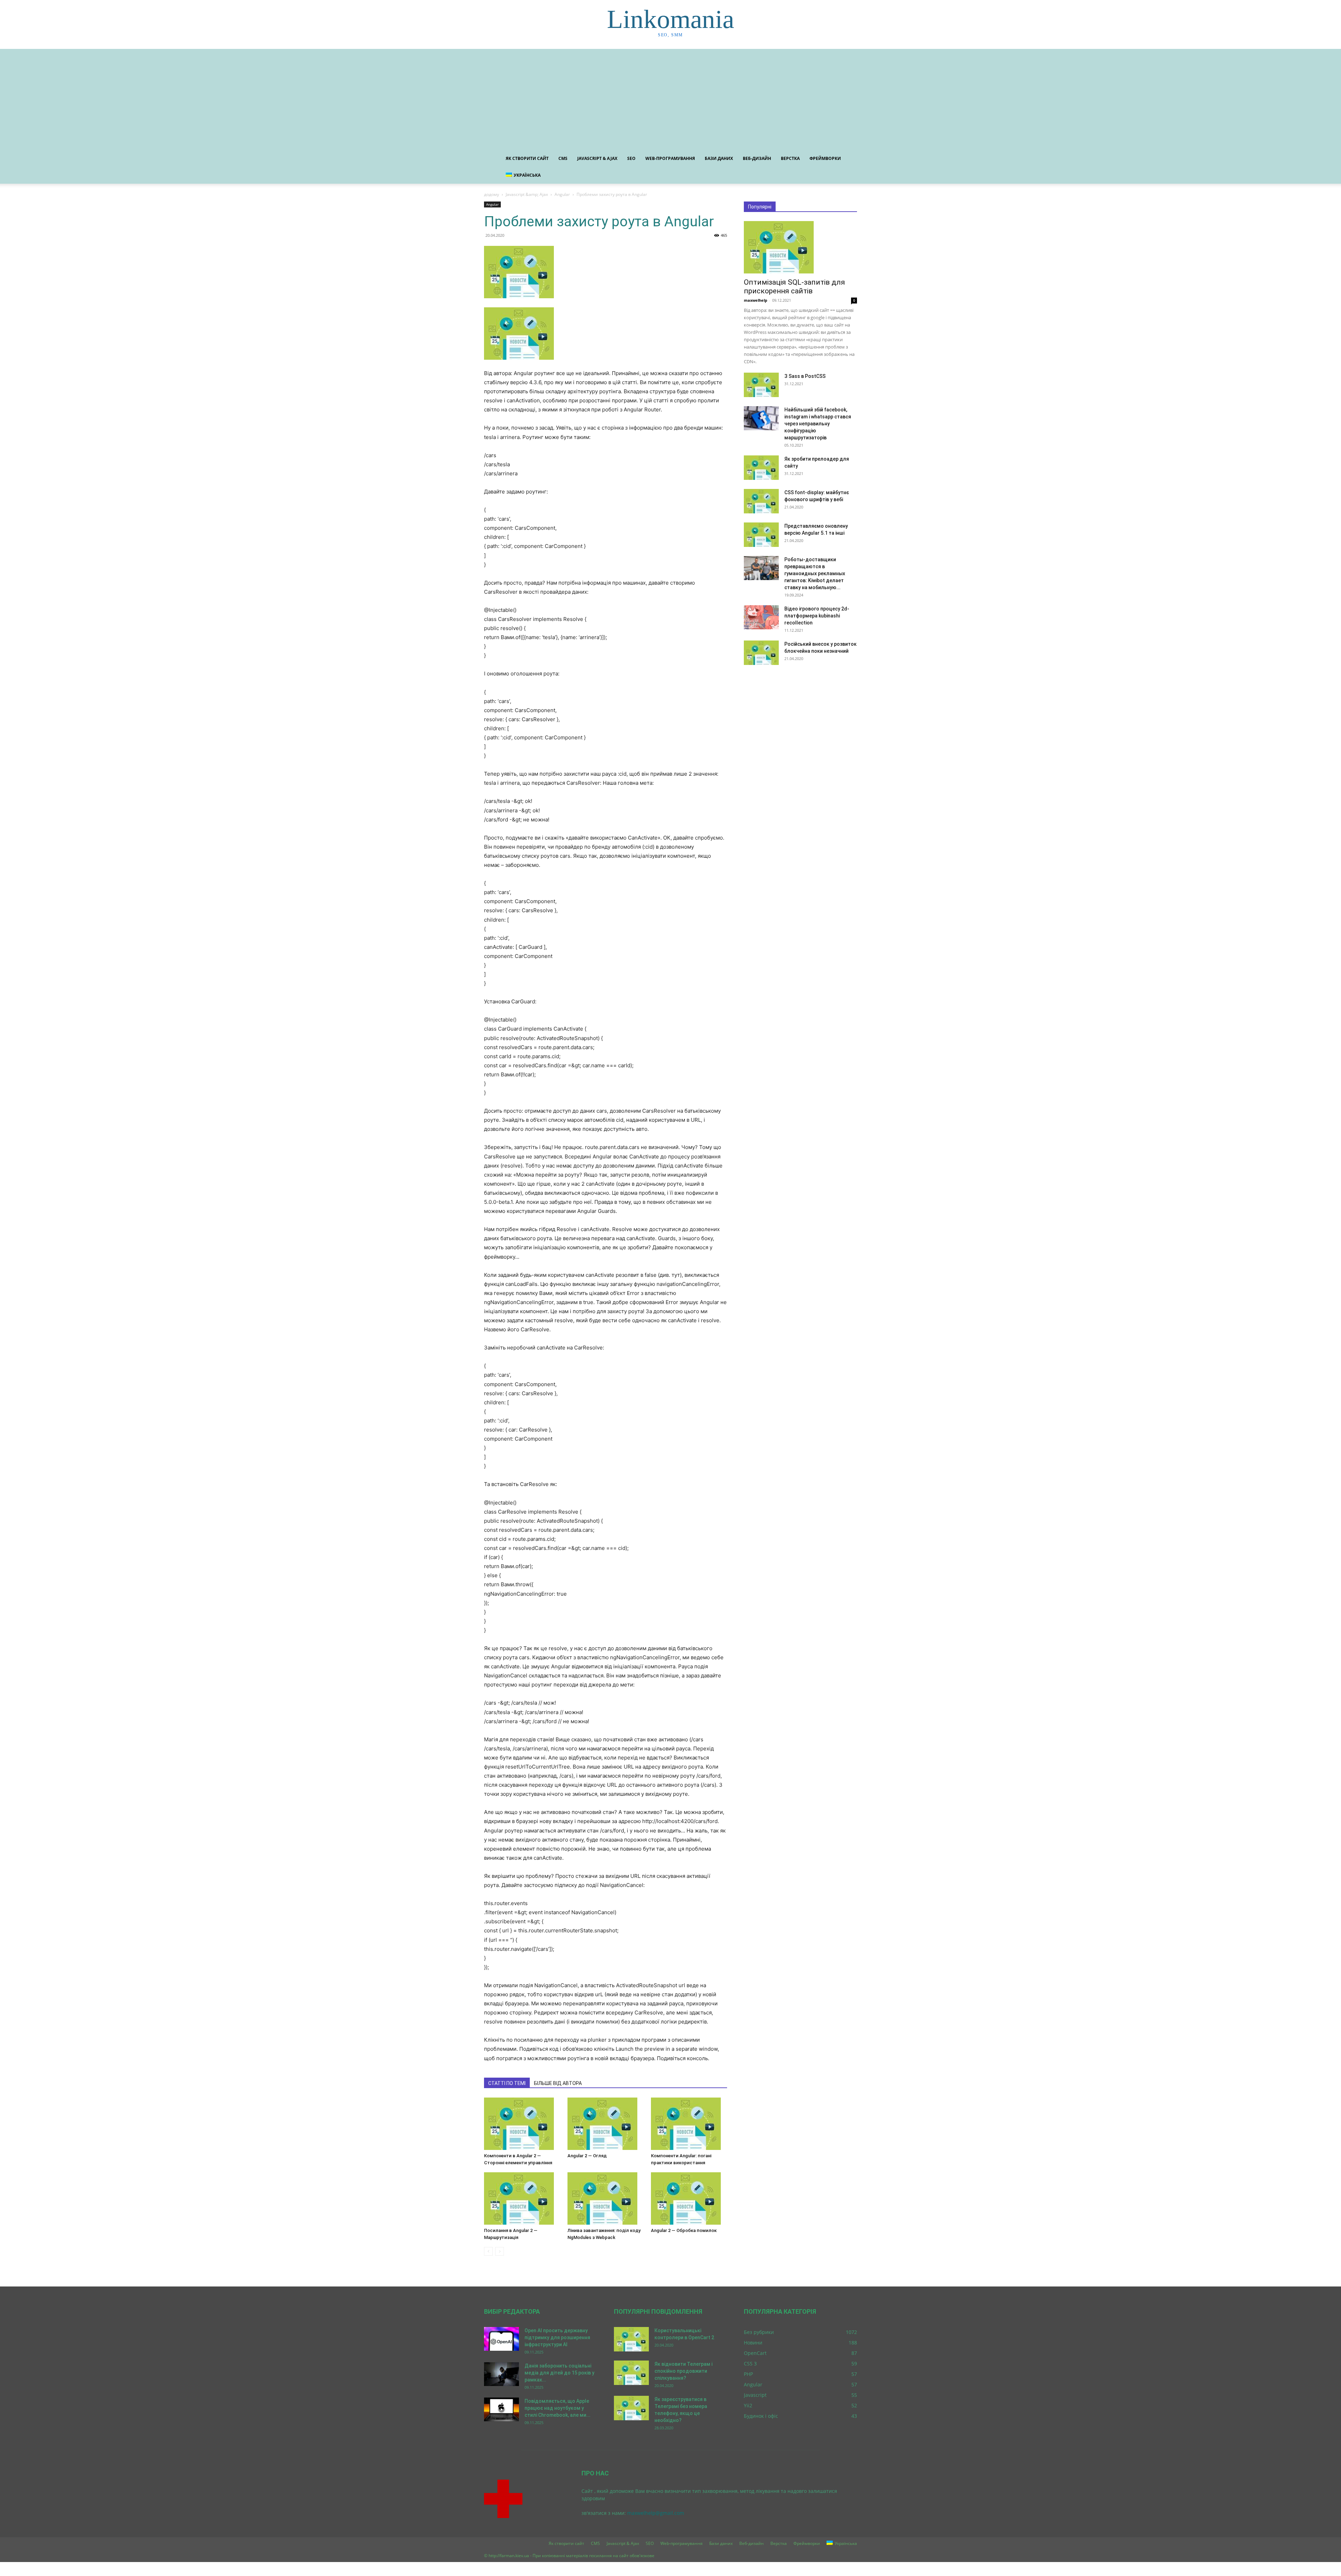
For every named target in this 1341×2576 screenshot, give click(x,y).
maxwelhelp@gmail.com (656, 2513)
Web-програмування (670, 158)
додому (492, 194)
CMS (563, 158)
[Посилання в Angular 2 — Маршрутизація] (522, 2198)
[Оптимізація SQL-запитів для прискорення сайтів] (800, 247)
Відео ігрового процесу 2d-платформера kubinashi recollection (817, 616)
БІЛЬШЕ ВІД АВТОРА (558, 2083)
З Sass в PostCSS (805, 376)
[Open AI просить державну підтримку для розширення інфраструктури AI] (501, 2339)
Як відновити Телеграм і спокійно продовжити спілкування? (683, 2371)
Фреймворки (825, 158)
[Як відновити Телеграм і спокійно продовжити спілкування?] (631, 2373)
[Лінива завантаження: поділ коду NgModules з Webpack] (606, 2198)
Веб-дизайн (757, 158)
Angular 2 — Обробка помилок (684, 2230)
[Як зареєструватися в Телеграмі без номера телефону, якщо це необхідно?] (631, 2408)
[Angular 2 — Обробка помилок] (689, 2198)
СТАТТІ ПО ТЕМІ (507, 2083)
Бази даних (719, 158)
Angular (562, 194)
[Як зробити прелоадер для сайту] (761, 468)
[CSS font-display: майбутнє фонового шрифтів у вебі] (761, 501)
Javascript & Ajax (597, 158)
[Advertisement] (670, 98)
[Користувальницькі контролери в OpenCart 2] (631, 2339)
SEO (631, 158)
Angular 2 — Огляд (587, 2156)
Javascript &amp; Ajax (527, 194)
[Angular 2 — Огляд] (606, 2124)
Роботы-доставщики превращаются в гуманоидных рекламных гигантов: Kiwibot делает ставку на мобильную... (815, 573)
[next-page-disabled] (500, 2251)
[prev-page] (488, 2251)
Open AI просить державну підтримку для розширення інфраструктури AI (557, 2337)
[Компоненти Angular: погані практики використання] (689, 2124)
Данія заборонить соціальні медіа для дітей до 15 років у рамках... (559, 2373)
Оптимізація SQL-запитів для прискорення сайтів (794, 287)
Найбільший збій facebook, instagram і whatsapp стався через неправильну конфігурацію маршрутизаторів (818, 424)
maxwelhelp (756, 300)
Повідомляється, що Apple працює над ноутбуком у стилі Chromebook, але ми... (558, 2408)
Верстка (790, 158)
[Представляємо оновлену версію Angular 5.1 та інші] (761, 535)
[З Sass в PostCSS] (761, 385)
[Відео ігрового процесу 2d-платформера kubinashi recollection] (761, 617)
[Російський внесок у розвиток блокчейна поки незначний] (761, 653)
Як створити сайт (527, 158)
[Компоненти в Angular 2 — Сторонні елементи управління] (522, 2124)
